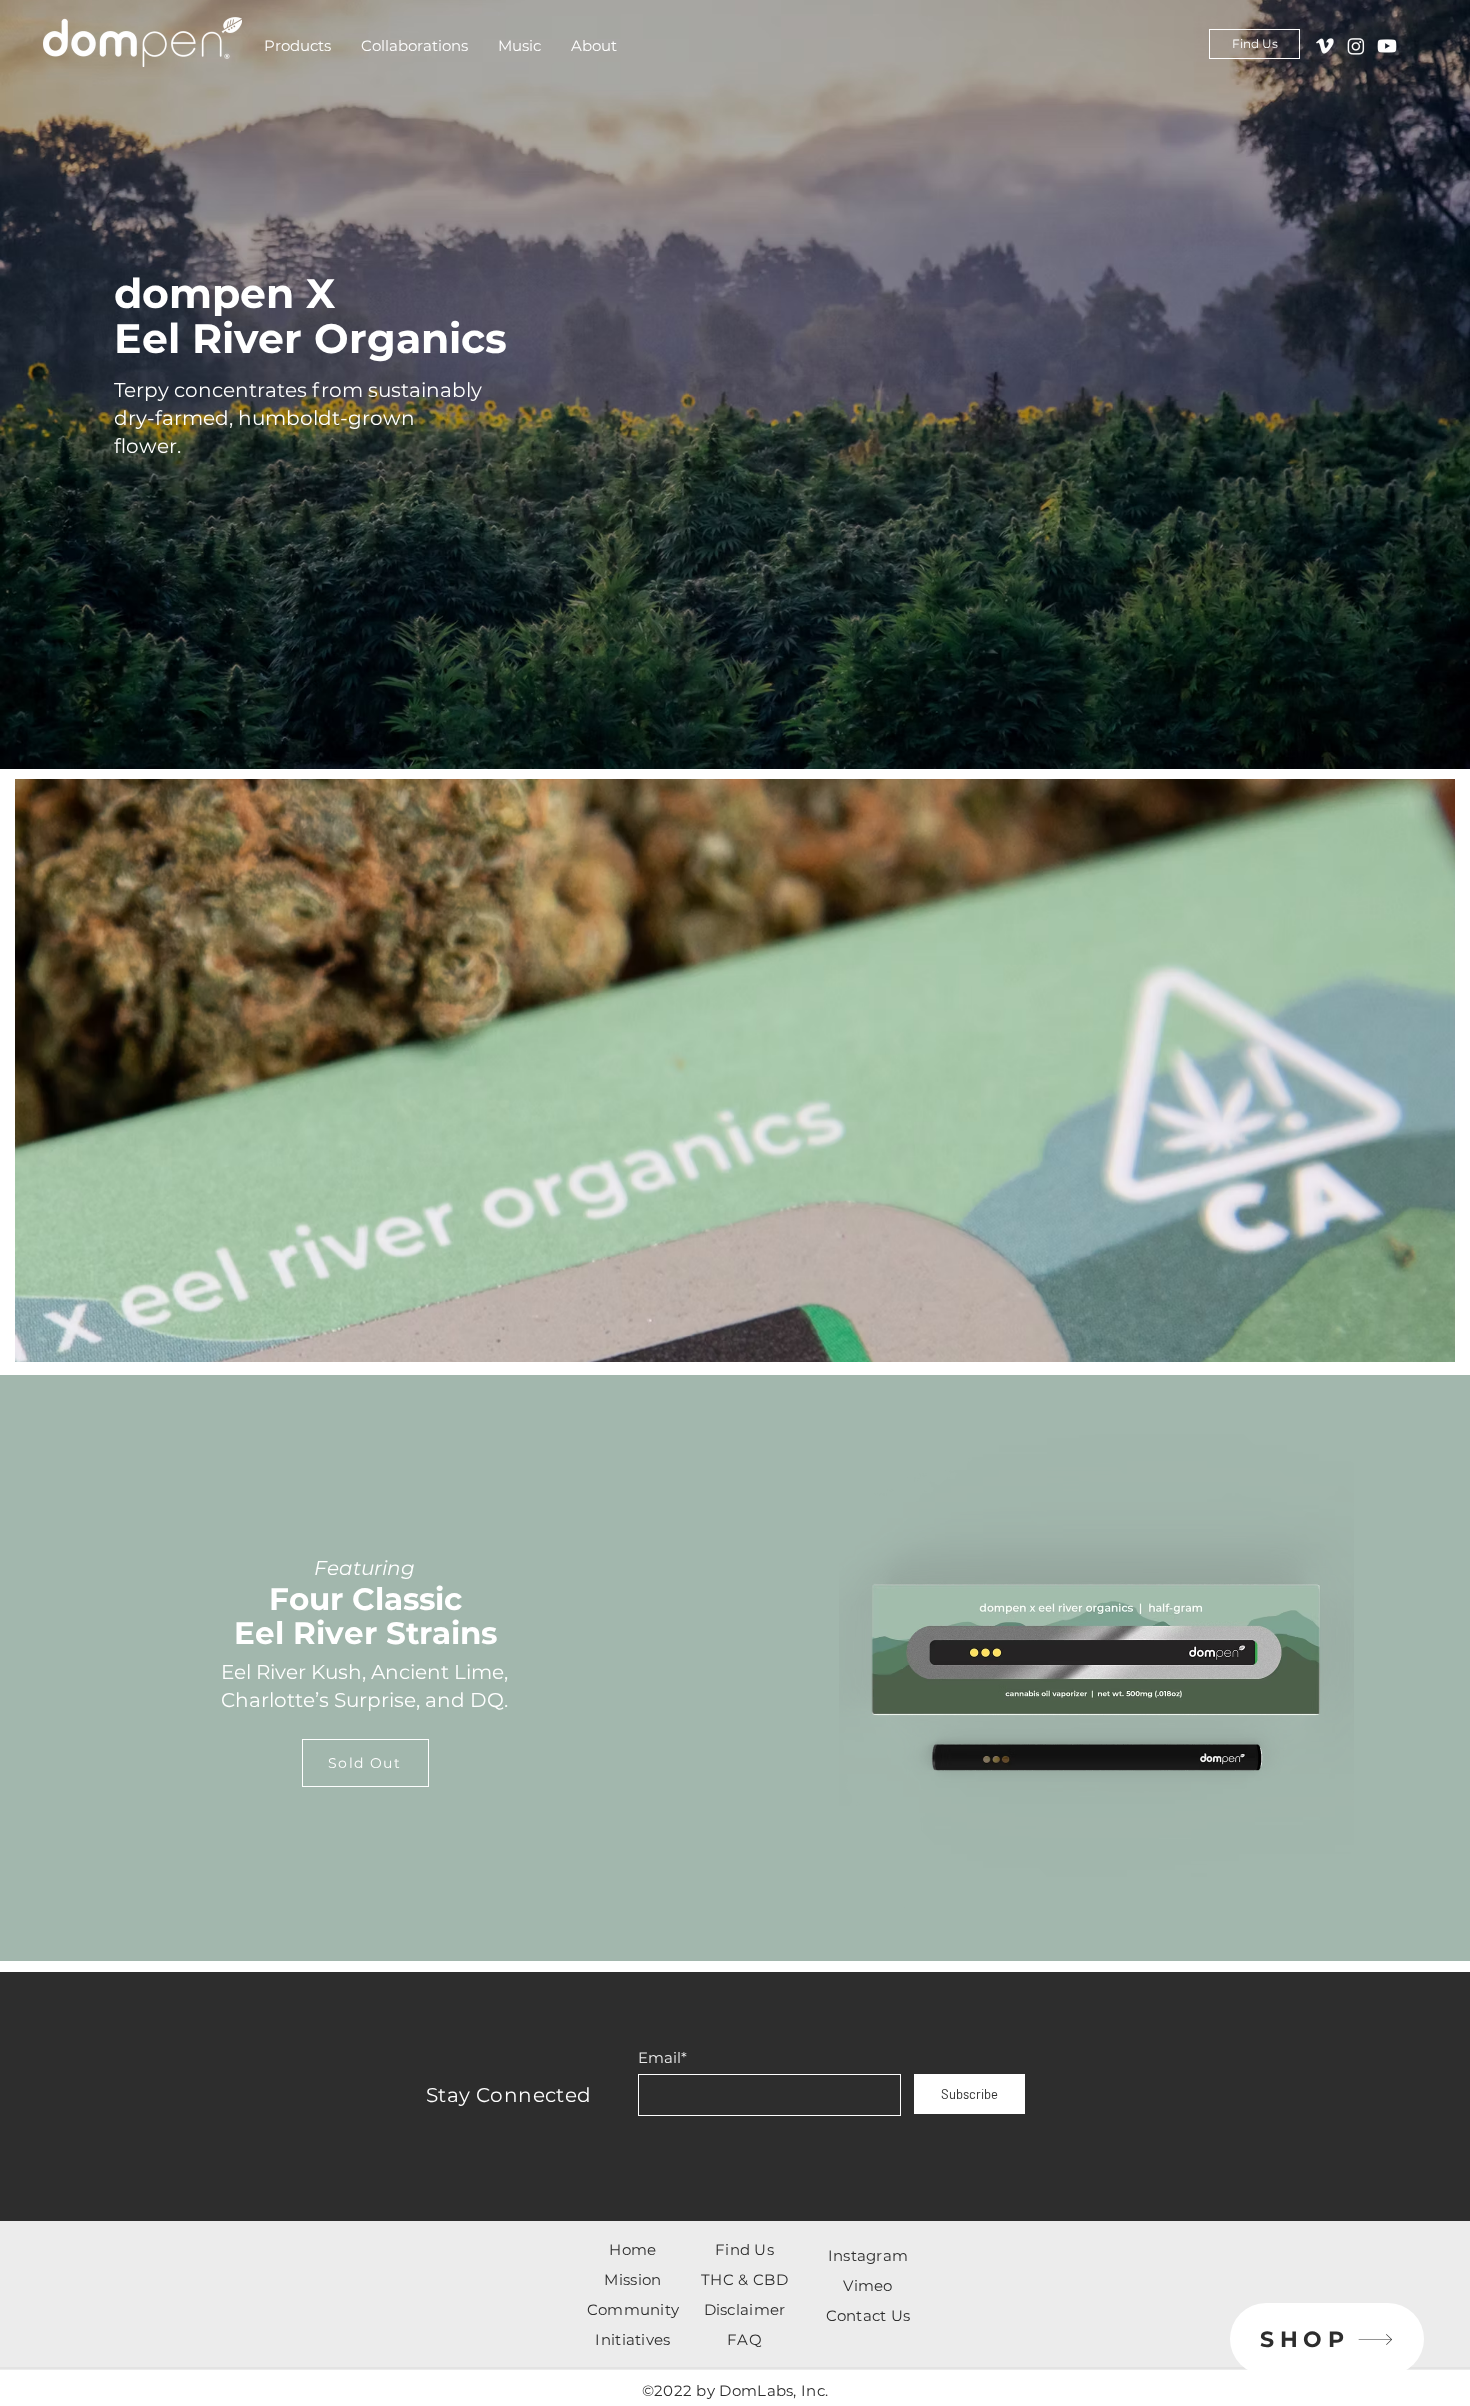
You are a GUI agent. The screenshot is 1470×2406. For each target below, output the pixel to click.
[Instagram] (1356, 46)
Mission (632, 2279)
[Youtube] (1387, 46)
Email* (662, 2057)
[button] (297, 46)
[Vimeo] (1325, 46)
